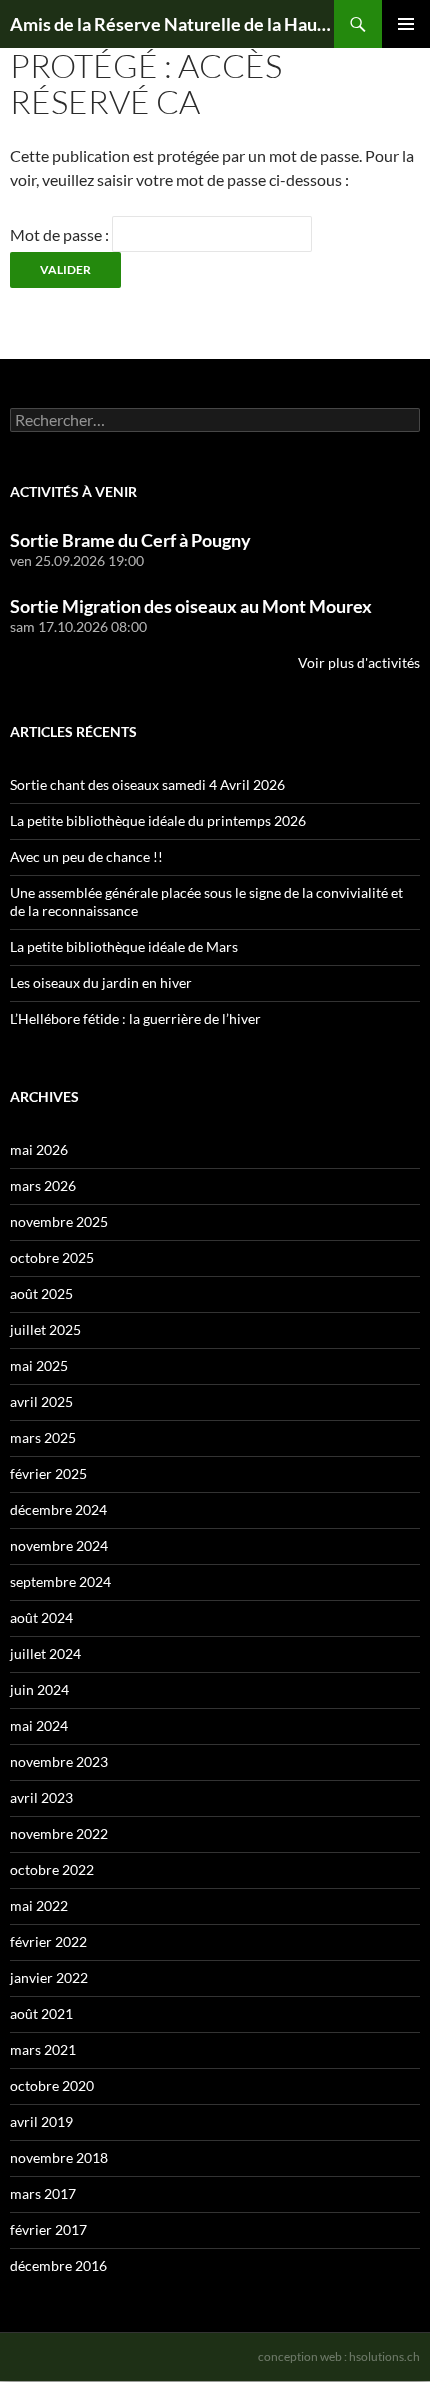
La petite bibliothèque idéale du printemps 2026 (158, 820)
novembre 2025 (59, 1221)
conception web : (339, 2356)
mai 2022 (39, 1905)
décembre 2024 (58, 1509)
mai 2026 (39, 1149)
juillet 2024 (45, 1653)
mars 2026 (43, 1185)
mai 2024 (39, 1725)
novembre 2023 (59, 1761)
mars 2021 (43, 2049)
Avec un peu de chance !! (86, 856)
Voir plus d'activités (359, 662)
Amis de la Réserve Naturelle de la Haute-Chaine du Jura (172, 24)
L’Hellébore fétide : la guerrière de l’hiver (135, 1018)
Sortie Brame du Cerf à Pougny (130, 540)
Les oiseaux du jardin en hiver (101, 982)
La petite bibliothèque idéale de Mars (124, 946)
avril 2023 (41, 1797)
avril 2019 (41, 2121)
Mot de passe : (61, 234)
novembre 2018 (59, 2157)
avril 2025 (41, 1401)
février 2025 (48, 1473)
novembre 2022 (59, 1833)
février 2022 (48, 1941)
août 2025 (41, 1293)
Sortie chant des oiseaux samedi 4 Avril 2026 (147, 784)
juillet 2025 (45, 1329)
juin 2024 (39, 1689)
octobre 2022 (52, 1869)
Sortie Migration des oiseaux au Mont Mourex (191, 606)
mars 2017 (43, 2193)
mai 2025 (39, 1365)
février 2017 (48, 2229)
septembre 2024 (60, 1581)
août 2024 (41, 1617)
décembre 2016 (58, 2265)
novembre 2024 (59, 1545)
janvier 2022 (49, 1977)
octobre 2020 (52, 2085)
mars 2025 (43, 1437)
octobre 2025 (52, 1257)
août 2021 (41, 2013)
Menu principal (406, 24)
